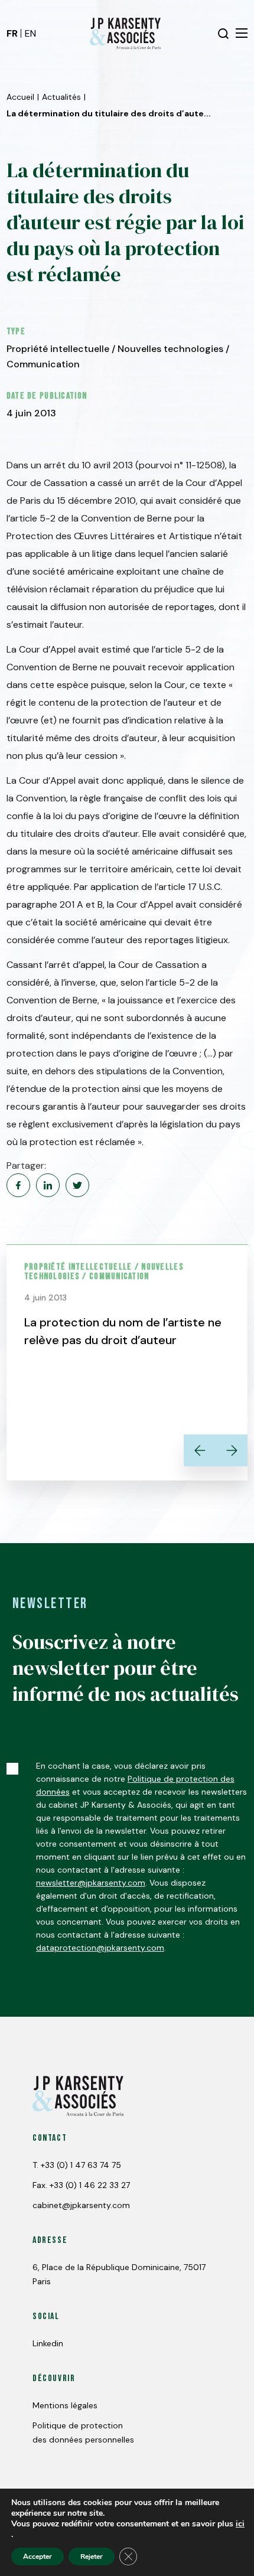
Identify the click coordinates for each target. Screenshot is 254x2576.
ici (240, 2524)
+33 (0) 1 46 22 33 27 (90, 2185)
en (30, 33)
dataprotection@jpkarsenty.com (100, 1948)
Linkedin (48, 2343)
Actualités (61, 97)
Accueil (20, 97)
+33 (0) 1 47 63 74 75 (81, 2165)
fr (12, 33)
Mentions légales (65, 2405)
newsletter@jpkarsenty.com (91, 1883)
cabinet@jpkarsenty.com (81, 2205)
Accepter (38, 2557)
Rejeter (92, 2557)
